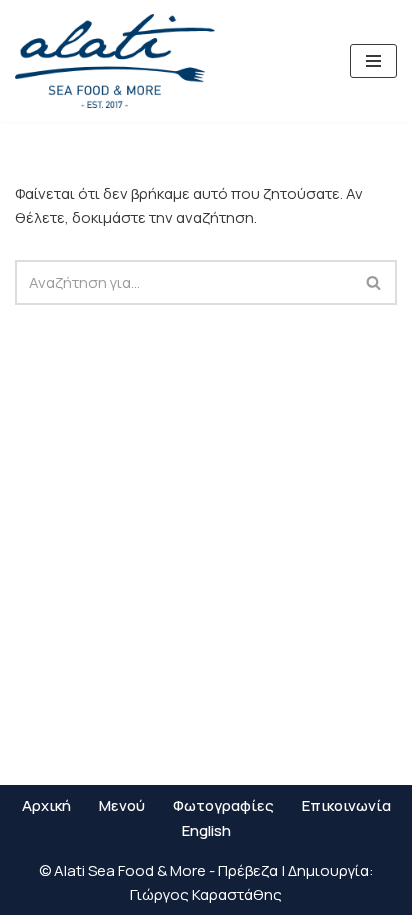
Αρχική (46, 805)
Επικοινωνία (346, 805)
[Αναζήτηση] (374, 282)
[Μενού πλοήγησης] (373, 61)
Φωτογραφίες (223, 805)
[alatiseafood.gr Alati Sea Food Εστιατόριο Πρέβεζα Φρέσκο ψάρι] (115, 61)
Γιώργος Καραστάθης (206, 894)
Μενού (122, 805)
